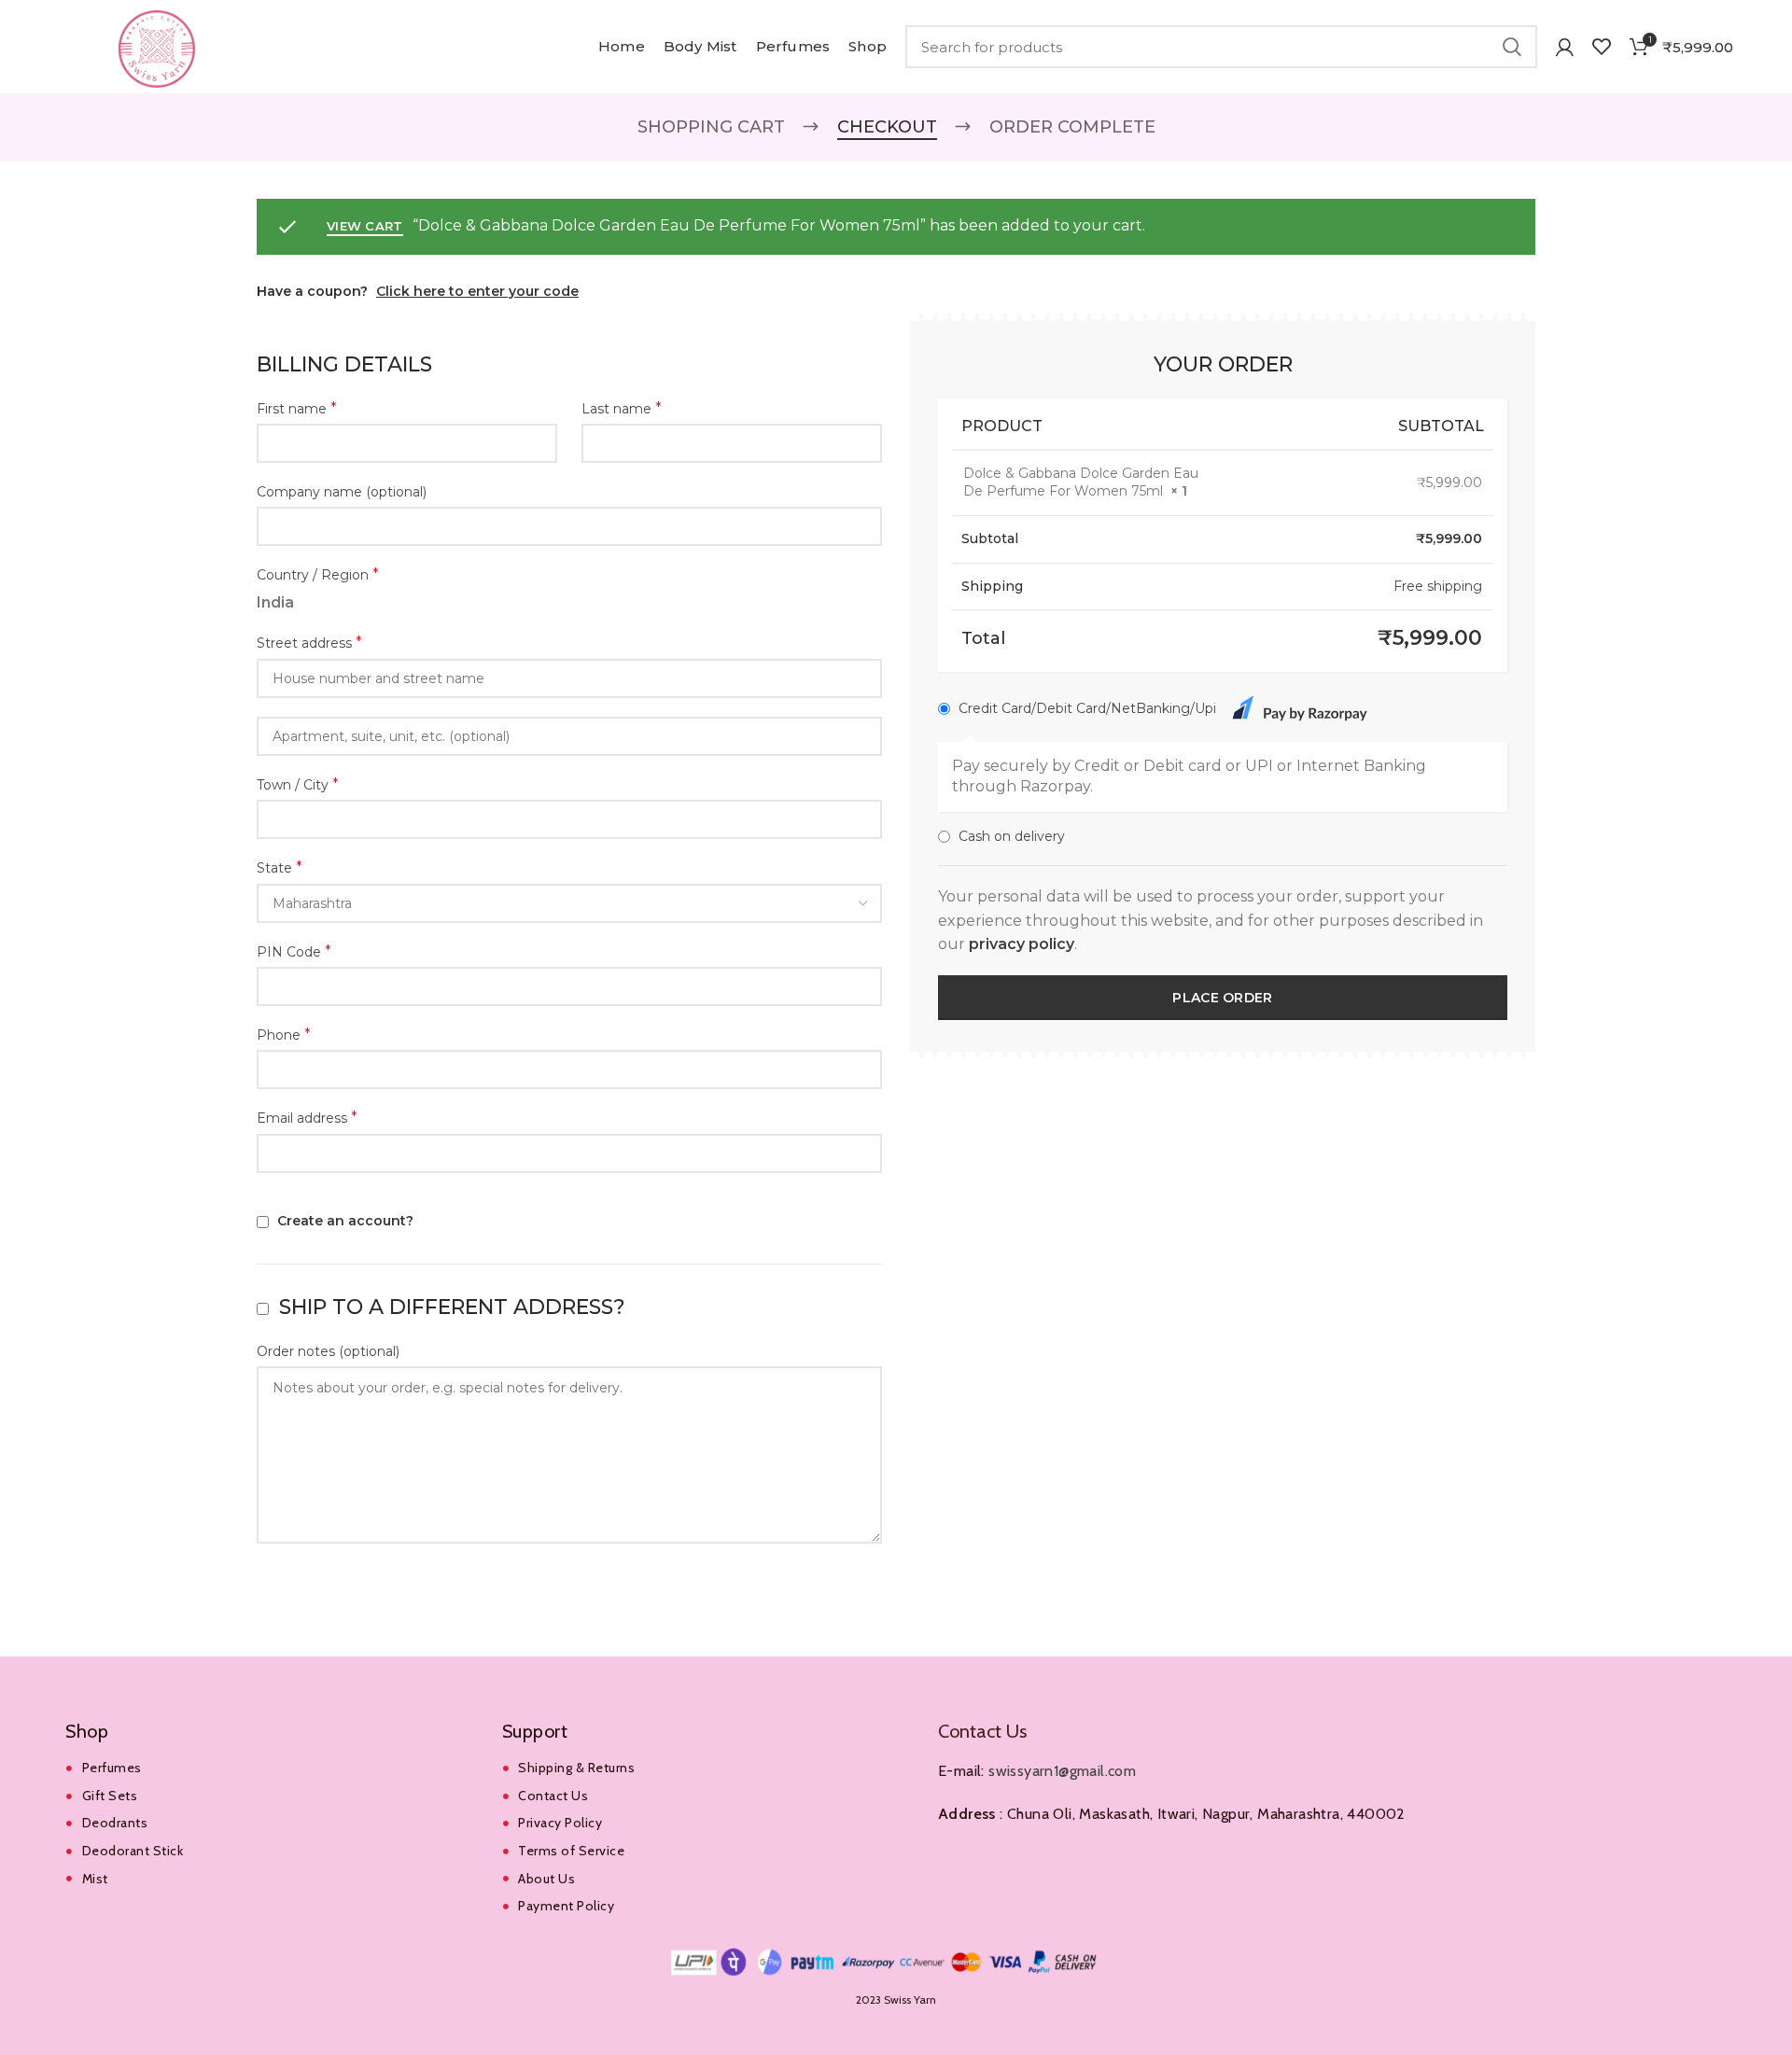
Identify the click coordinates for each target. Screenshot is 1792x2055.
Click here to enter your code (477, 291)
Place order (1222, 998)
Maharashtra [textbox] (312, 903)
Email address (307, 1118)
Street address (309, 643)
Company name (342, 492)
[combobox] (569, 903)
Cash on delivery (1012, 836)
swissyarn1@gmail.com (1062, 1771)
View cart (365, 226)
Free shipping (1438, 586)
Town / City (298, 784)
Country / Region (318, 574)
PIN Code (294, 951)
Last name (622, 408)
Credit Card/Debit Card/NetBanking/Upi (1089, 708)
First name (297, 408)
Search (1512, 47)
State (280, 867)
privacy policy (1022, 944)
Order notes (328, 1351)
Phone (284, 1034)
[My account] (1565, 47)
